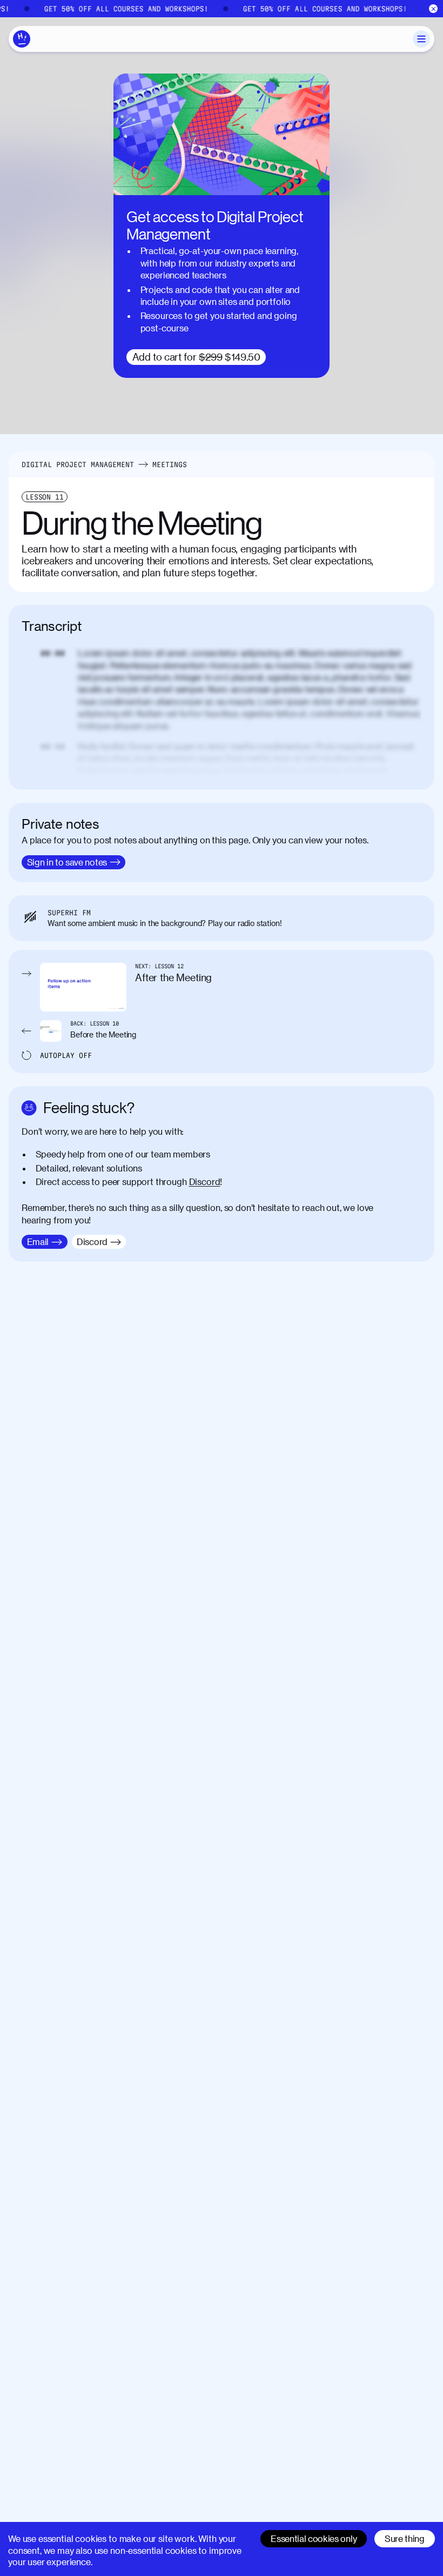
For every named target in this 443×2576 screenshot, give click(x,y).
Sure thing (405, 2538)
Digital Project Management (78, 464)
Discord (205, 1182)
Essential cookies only (314, 2538)
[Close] (434, 9)
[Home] (22, 39)
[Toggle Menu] (421, 39)
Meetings (170, 464)
